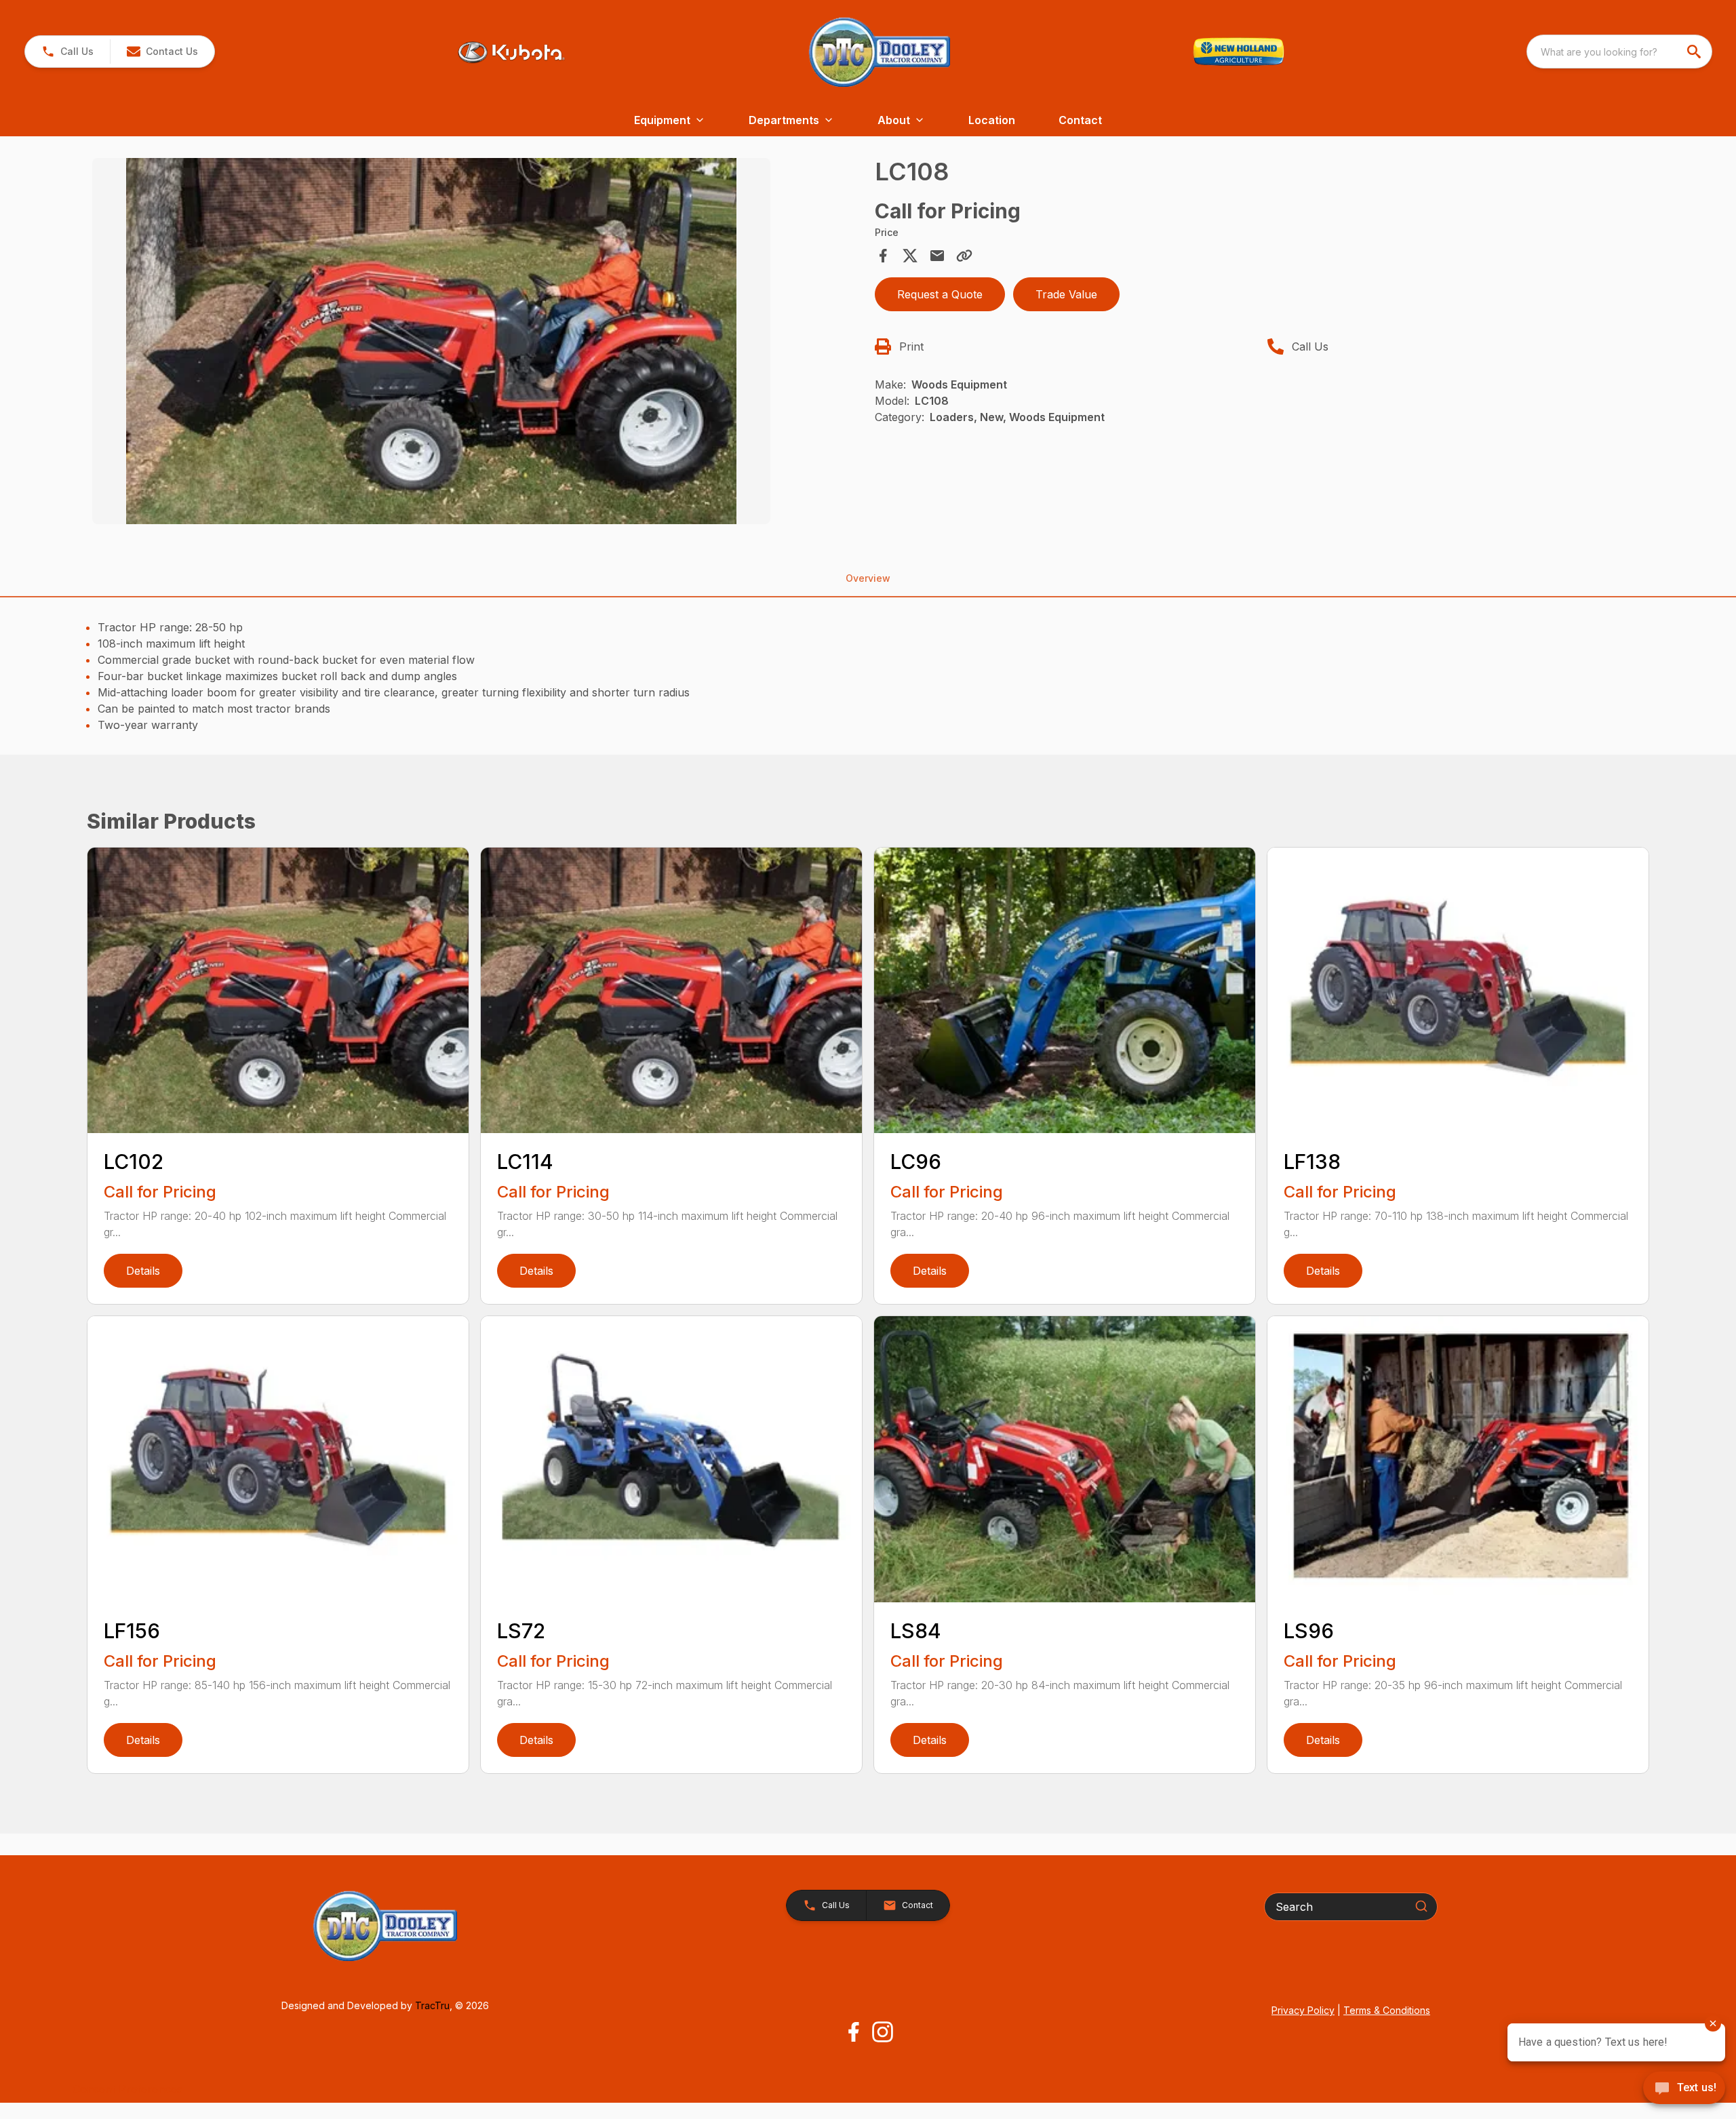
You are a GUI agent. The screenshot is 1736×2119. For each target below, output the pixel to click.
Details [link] (143, 1271)
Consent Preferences (127, 2089)
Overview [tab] (868, 578)
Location (992, 120)
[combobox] (1619, 52)
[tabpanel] (477, 343)
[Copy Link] (964, 256)
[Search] (1421, 1906)
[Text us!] (1684, 2089)
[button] (67, 52)
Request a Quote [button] (940, 294)
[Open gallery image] (431, 341)
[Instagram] (883, 2032)
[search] (1695, 52)
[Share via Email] (937, 256)
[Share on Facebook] (883, 256)
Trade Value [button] (1066, 294)
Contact (1080, 120)
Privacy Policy (1303, 2010)
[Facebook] (853, 2032)
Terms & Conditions (1387, 2010)
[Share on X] (910, 256)
